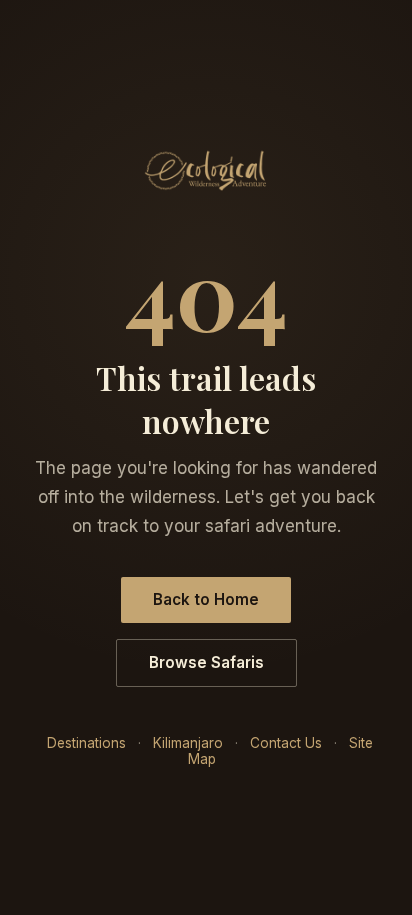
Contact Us (286, 743)
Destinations (86, 743)
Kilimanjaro (188, 743)
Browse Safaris (206, 662)
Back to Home (206, 599)
